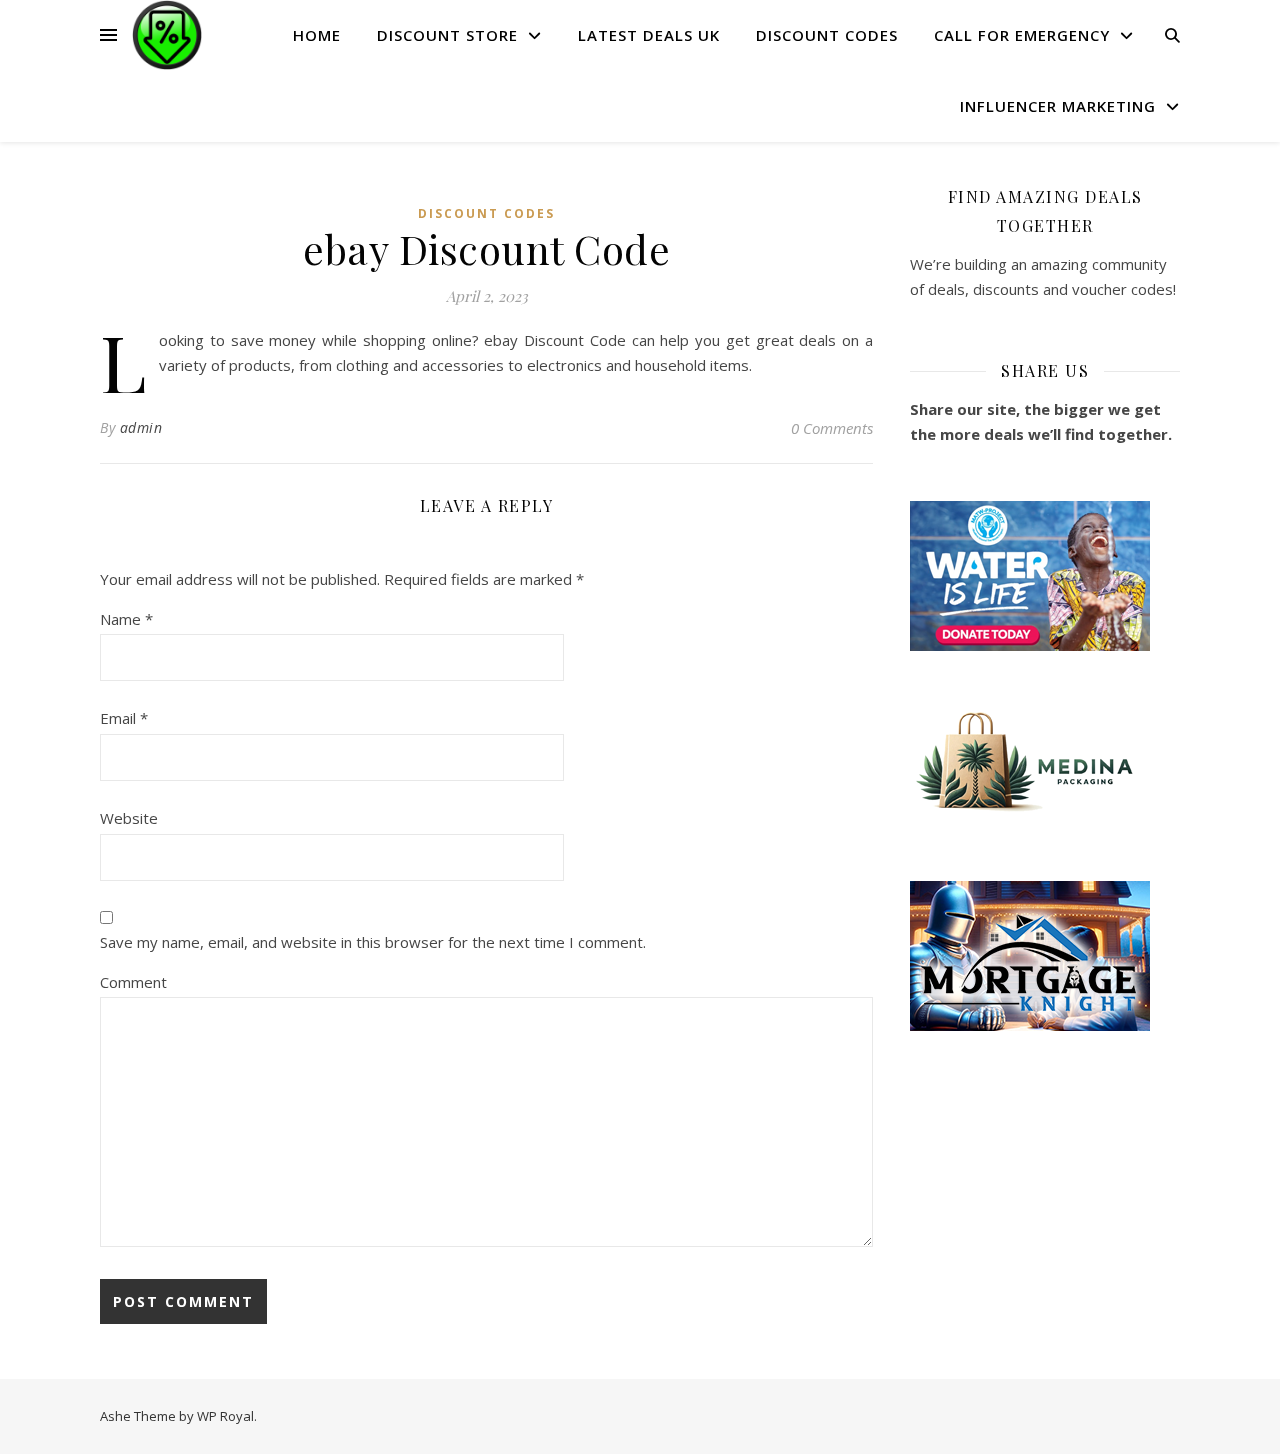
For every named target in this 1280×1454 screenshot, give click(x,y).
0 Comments (832, 428)
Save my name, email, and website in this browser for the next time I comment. (373, 942)
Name (126, 619)
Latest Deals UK (649, 35)
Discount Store (447, 35)
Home (317, 35)
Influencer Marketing (1058, 106)
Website (129, 818)
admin (141, 427)
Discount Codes (827, 35)
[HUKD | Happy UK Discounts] (167, 35)
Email (124, 718)
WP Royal (225, 1416)
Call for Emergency (1022, 35)
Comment (133, 982)
